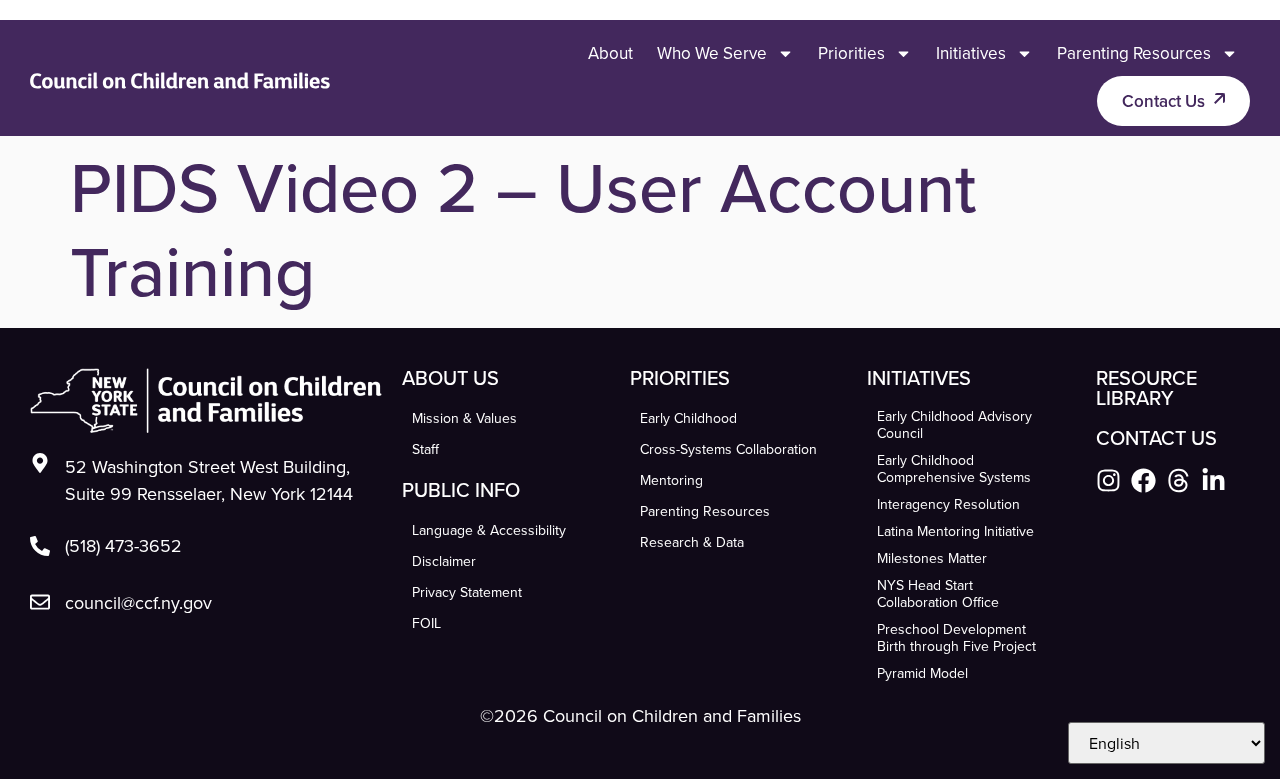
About (610, 53)
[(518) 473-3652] (40, 546)
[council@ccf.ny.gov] (40, 602)
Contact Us (1163, 101)
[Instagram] (1108, 480)
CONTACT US (1156, 437)
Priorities (851, 53)
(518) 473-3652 (123, 545)
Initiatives (971, 53)
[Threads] (1178, 480)
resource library (1146, 387)
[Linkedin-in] (1213, 480)
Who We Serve (712, 53)
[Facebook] (1143, 480)
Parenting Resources (1134, 53)
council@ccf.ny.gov (138, 602)
